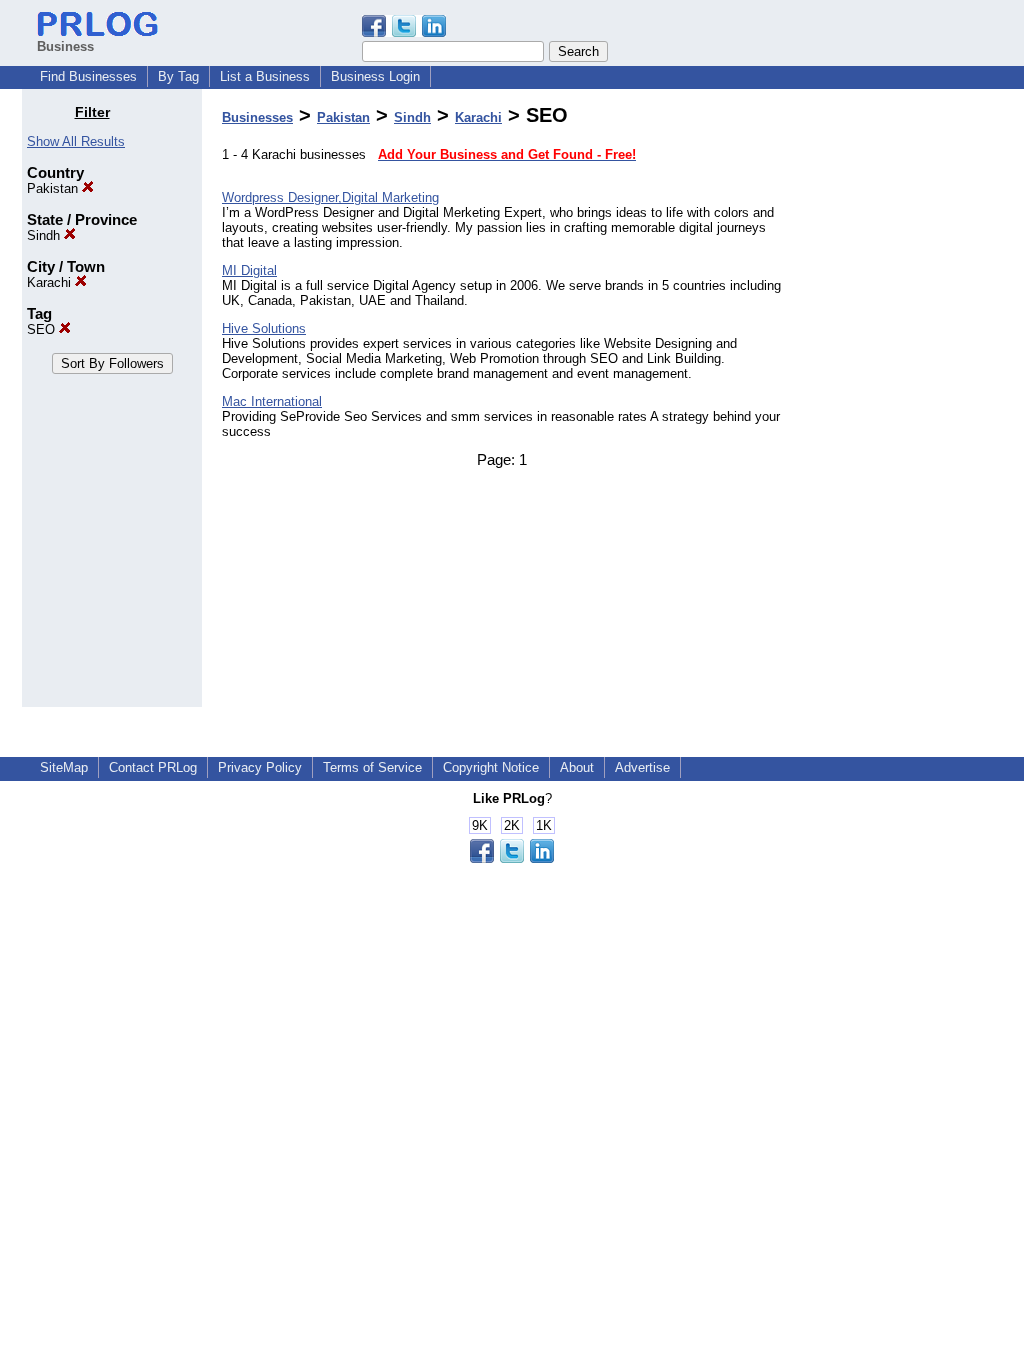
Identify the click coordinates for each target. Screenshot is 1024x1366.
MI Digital (249, 270)
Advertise (642, 767)
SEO (43, 329)
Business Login (375, 76)
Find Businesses (88, 76)
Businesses (257, 117)
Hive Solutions (264, 328)
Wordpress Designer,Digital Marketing (330, 197)
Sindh (45, 235)
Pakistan (54, 188)
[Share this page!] (404, 32)
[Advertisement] (900, 404)
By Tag (178, 76)
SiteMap (64, 767)
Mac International (272, 401)
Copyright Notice (491, 767)
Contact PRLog (153, 767)
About (577, 767)
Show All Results (76, 141)
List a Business (265, 76)
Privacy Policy (260, 767)
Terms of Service (372, 767)
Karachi (51, 282)
